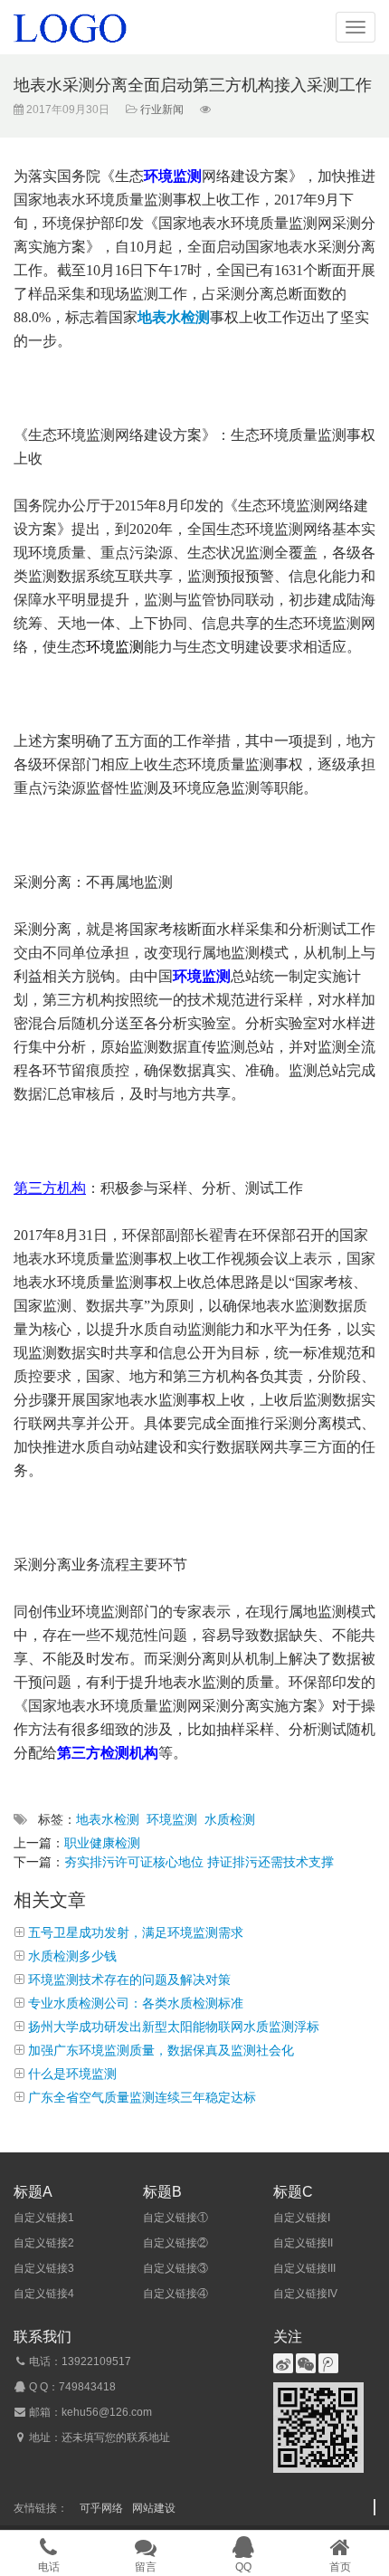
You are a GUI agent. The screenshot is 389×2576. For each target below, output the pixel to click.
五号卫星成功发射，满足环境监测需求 (136, 1932)
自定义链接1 (44, 2218)
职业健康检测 (102, 1843)
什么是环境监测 (72, 2074)
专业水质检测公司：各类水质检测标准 (136, 2003)
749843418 (87, 2387)
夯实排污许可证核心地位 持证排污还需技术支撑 (199, 1862)
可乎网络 (101, 2508)
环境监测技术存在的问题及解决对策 (129, 1980)
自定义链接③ (176, 2268)
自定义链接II (303, 2243)
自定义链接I (302, 2218)
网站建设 (154, 2508)
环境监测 (172, 1819)
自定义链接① (176, 2218)
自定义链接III (304, 2268)
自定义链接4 (44, 2294)
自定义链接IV (305, 2294)
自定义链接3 (44, 2268)
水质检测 (230, 1819)
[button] (356, 27)
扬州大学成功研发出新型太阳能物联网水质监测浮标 (174, 2027)
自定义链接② (176, 2243)
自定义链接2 (44, 2243)
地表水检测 (108, 1819)
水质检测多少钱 (72, 1956)
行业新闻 (161, 110)
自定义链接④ (176, 2294)
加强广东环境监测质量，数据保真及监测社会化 (161, 2050)
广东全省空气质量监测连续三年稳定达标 (142, 2097)
